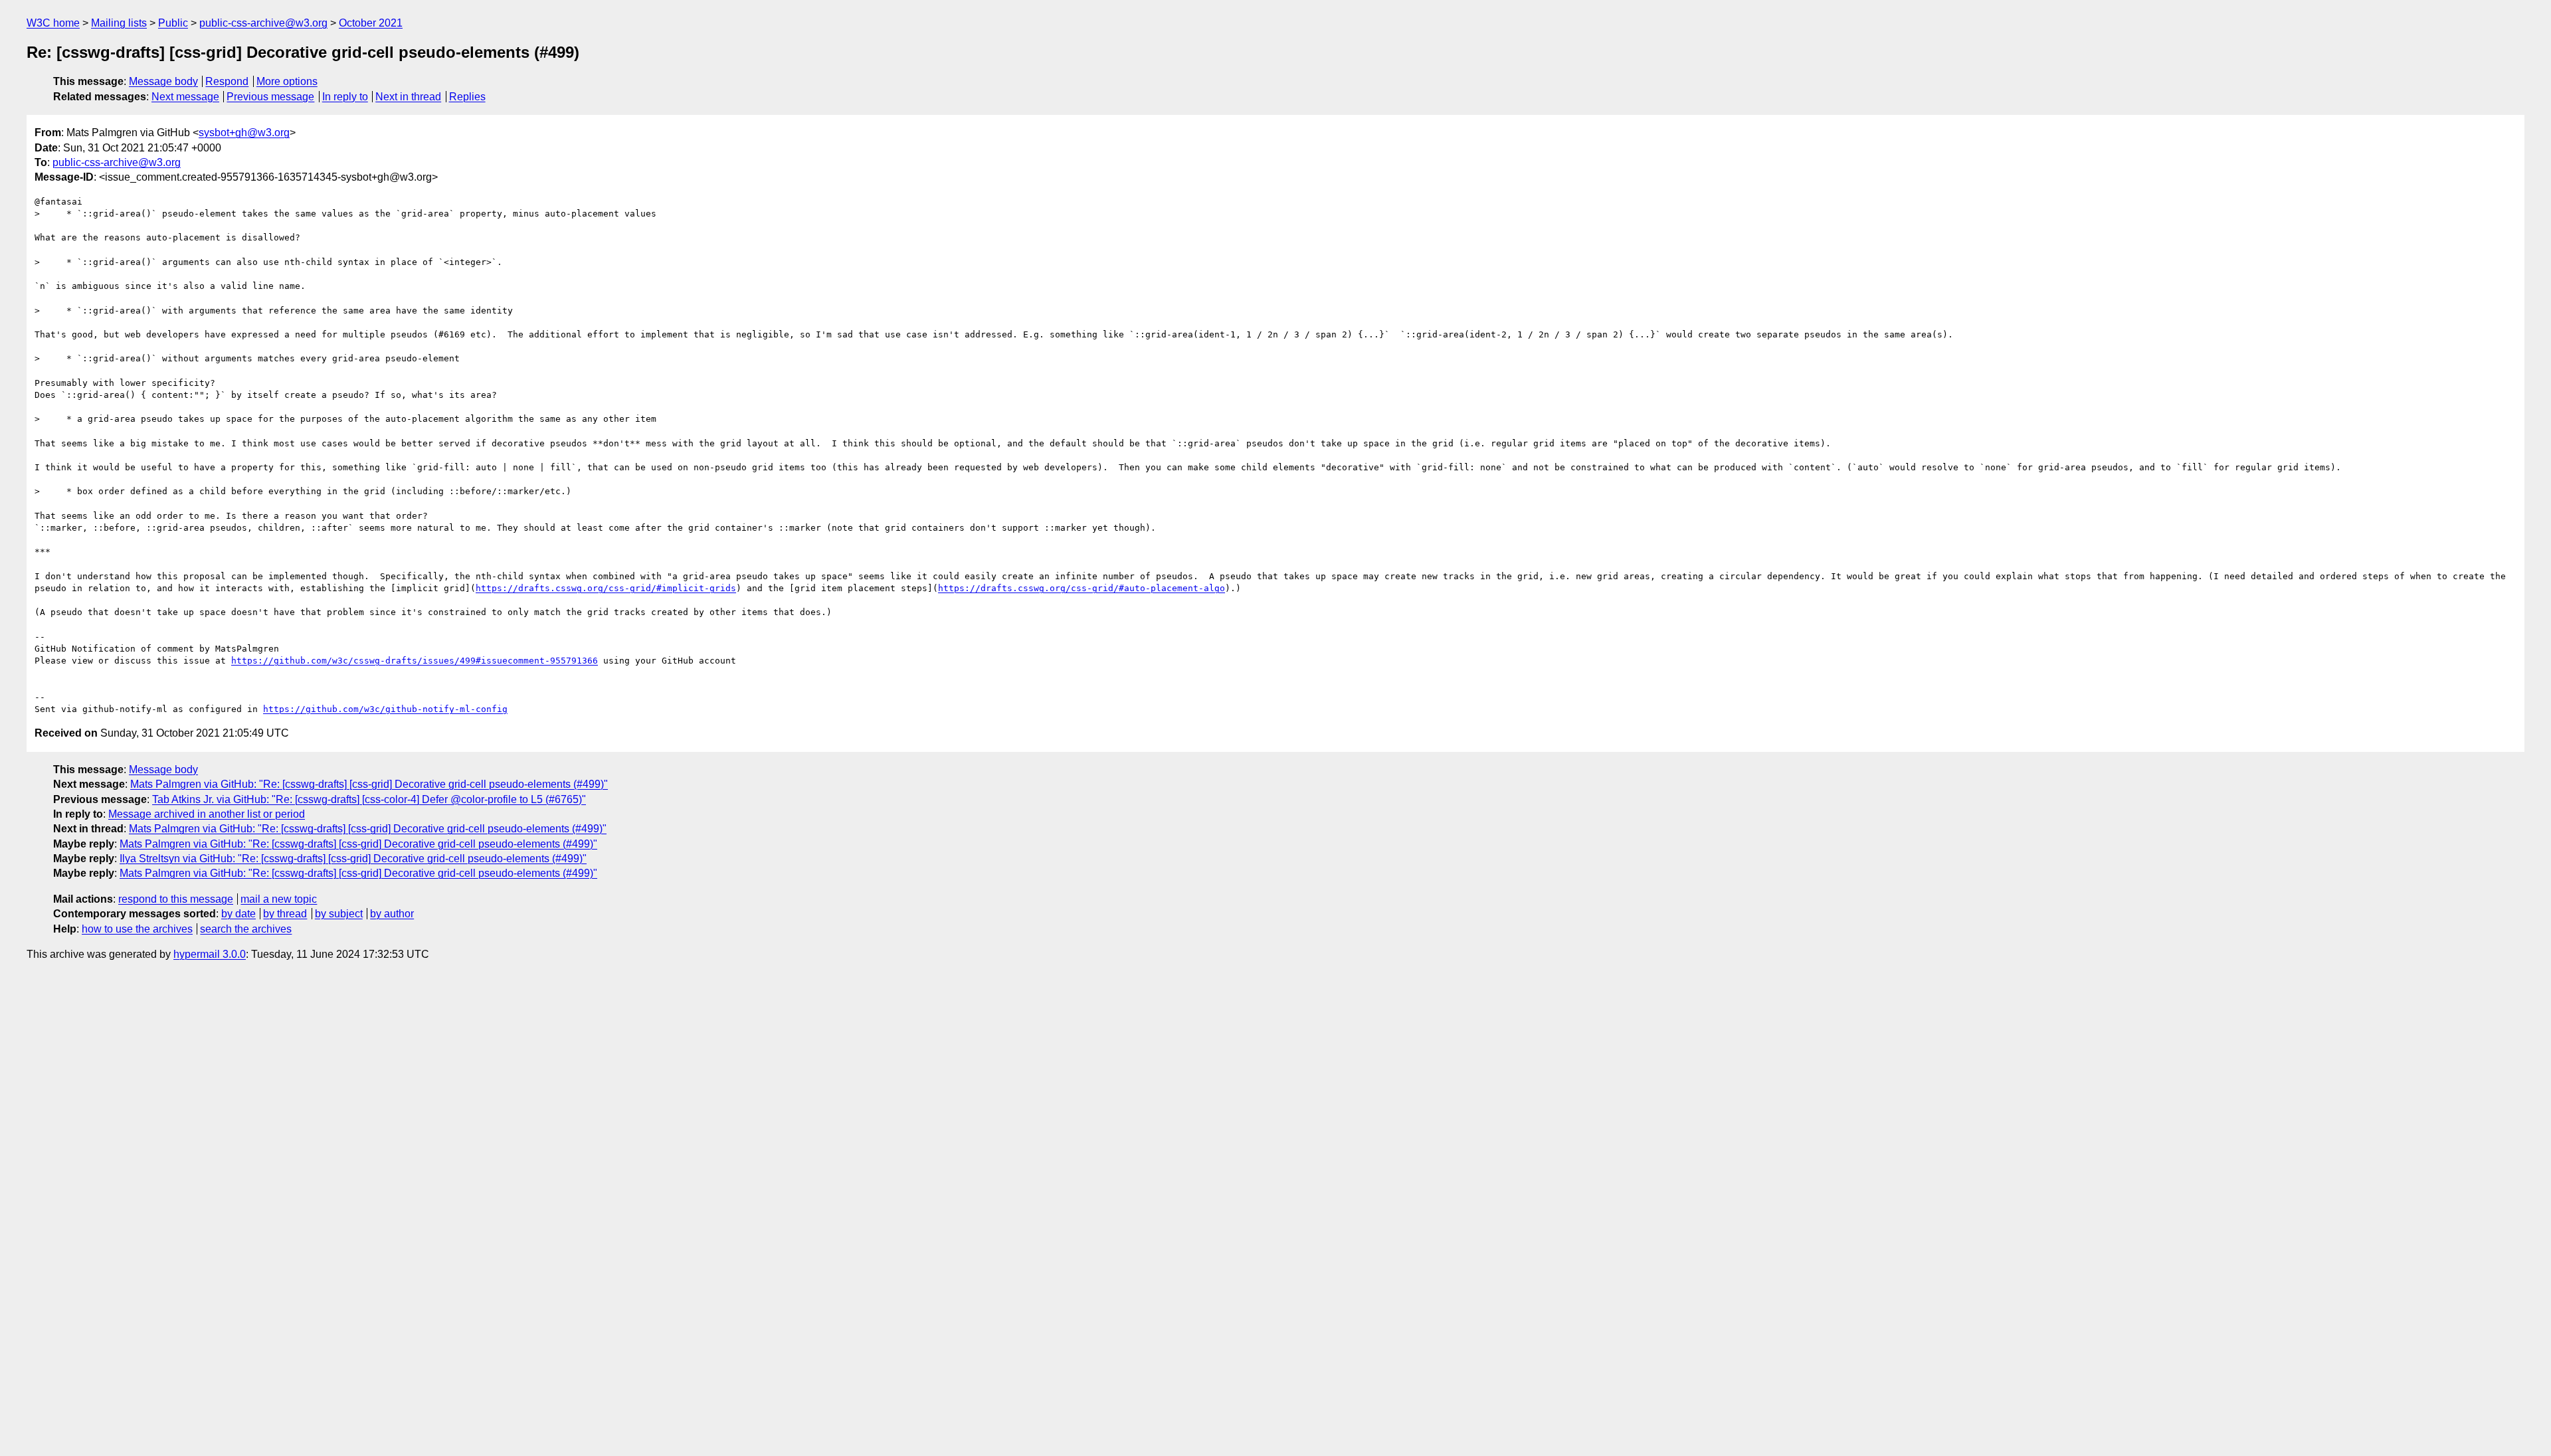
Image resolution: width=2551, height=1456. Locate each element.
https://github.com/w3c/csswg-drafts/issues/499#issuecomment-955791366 (415, 661)
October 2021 (371, 23)
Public (173, 23)
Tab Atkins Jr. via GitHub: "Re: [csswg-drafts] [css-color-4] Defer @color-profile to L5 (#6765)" (369, 799)
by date (238, 914)
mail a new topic (279, 899)
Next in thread (408, 97)
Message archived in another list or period (207, 814)
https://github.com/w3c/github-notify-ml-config (385, 709)
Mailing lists (119, 23)
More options (287, 81)
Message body (163, 81)
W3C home (53, 23)
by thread (285, 914)
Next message (185, 97)
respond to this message (176, 899)
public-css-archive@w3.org (263, 23)
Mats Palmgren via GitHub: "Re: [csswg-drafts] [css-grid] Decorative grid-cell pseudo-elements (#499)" (369, 784)
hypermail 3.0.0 (210, 954)
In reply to (345, 97)
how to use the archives (137, 929)
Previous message (270, 97)
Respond (227, 81)
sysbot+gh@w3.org (244, 133)
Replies (467, 97)
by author (392, 914)
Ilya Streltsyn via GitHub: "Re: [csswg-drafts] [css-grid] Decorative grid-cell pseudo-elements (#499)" (353, 859)
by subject (339, 914)
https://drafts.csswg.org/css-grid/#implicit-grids (606, 588)
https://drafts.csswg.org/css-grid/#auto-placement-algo (1082, 588)
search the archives (246, 929)
